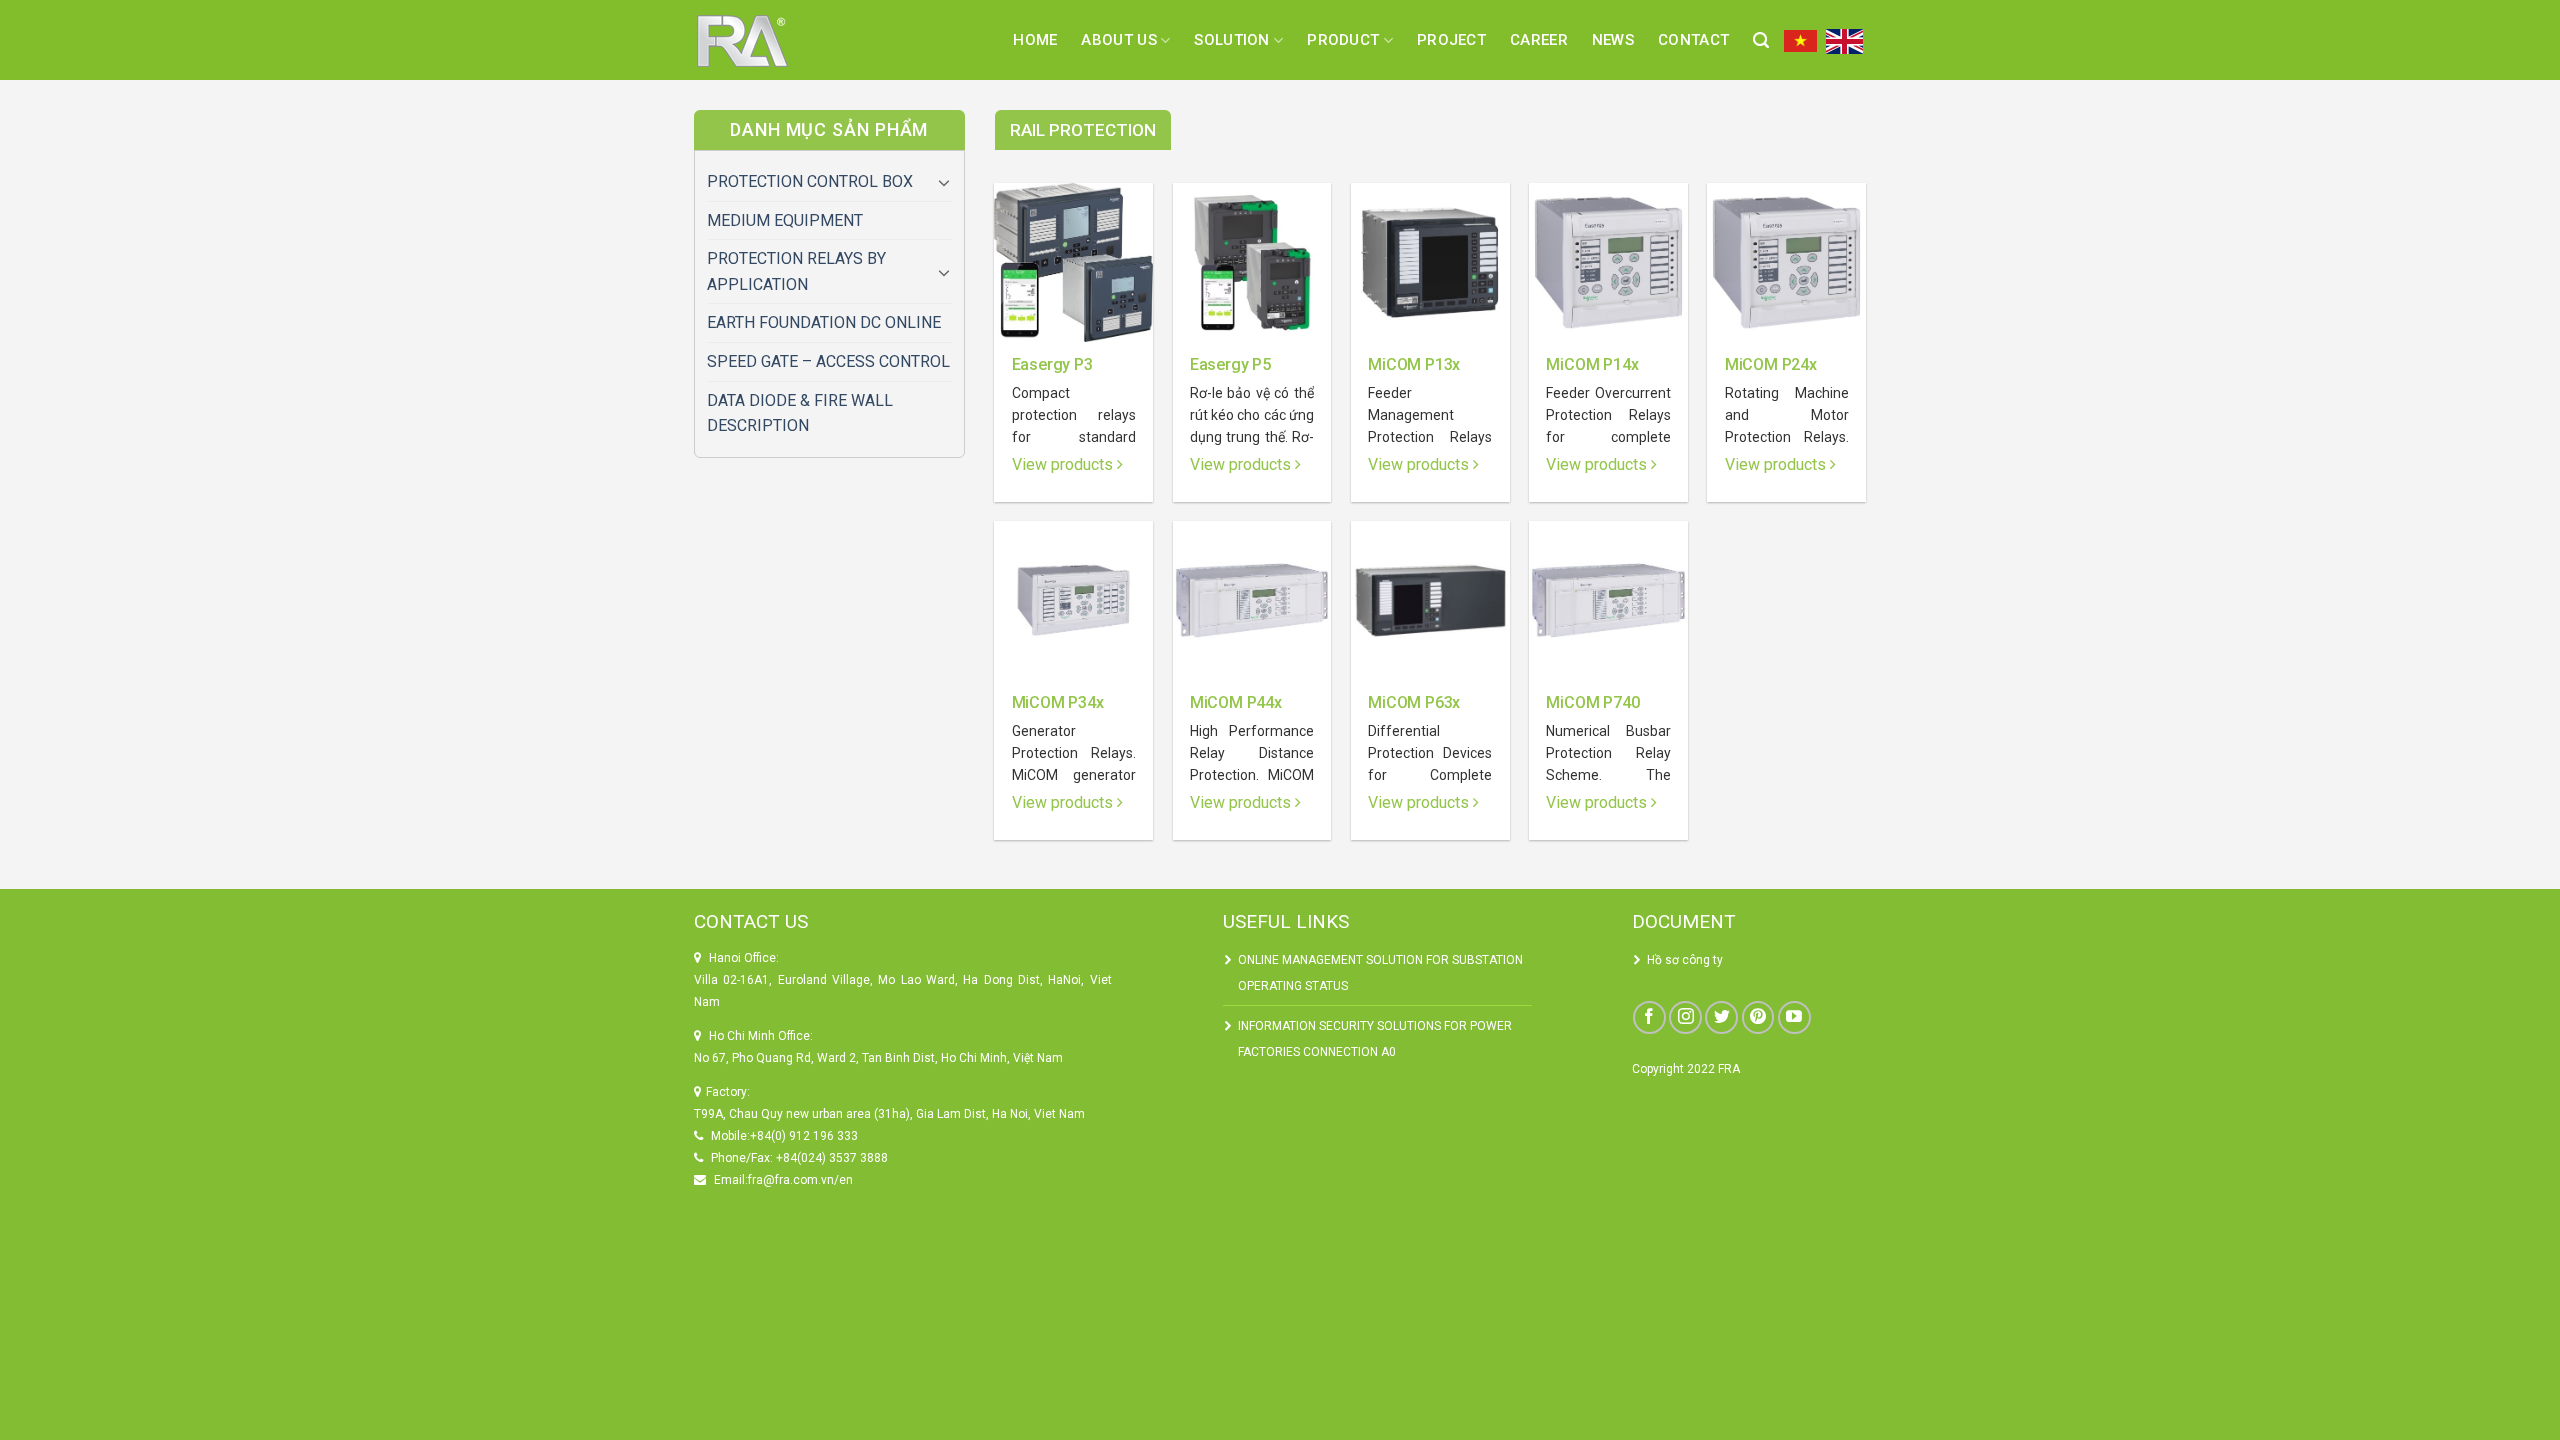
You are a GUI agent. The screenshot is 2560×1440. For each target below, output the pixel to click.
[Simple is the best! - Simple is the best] (765, 40)
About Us (1118, 40)
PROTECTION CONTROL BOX (810, 181)
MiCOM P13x (1414, 364)
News (1613, 40)
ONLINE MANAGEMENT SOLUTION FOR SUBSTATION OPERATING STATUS (1380, 973)
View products (1064, 464)
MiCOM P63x (1414, 702)
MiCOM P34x (1058, 702)
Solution (1231, 40)
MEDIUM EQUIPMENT (785, 220)
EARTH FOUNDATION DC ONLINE (824, 322)
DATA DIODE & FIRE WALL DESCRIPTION (800, 413)
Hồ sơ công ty (1685, 960)
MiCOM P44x (1236, 702)
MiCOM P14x (1592, 364)
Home (1035, 40)
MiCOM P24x (1771, 364)
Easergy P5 (1230, 364)
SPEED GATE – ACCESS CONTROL (828, 361)
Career (1539, 40)
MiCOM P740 (1592, 702)
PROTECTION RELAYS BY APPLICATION (796, 271)
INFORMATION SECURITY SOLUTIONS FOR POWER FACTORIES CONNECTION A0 (1375, 1039)
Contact (1693, 40)
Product (1343, 40)
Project (1451, 40)
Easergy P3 (1052, 364)
